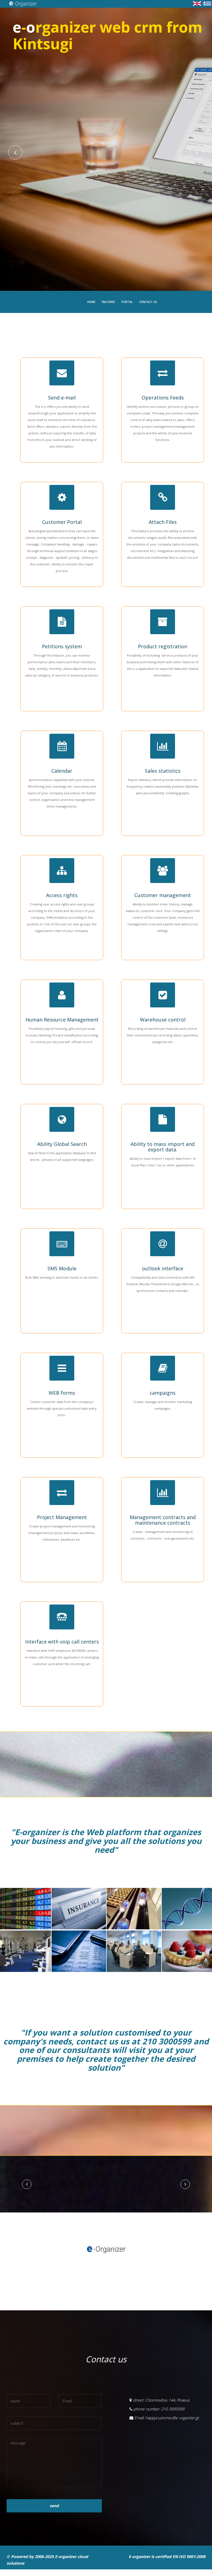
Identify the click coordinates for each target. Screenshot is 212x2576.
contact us (148, 302)
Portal (127, 302)
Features (108, 302)
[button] (27, 2188)
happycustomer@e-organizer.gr (172, 2424)
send (54, 2512)
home (91, 302)
